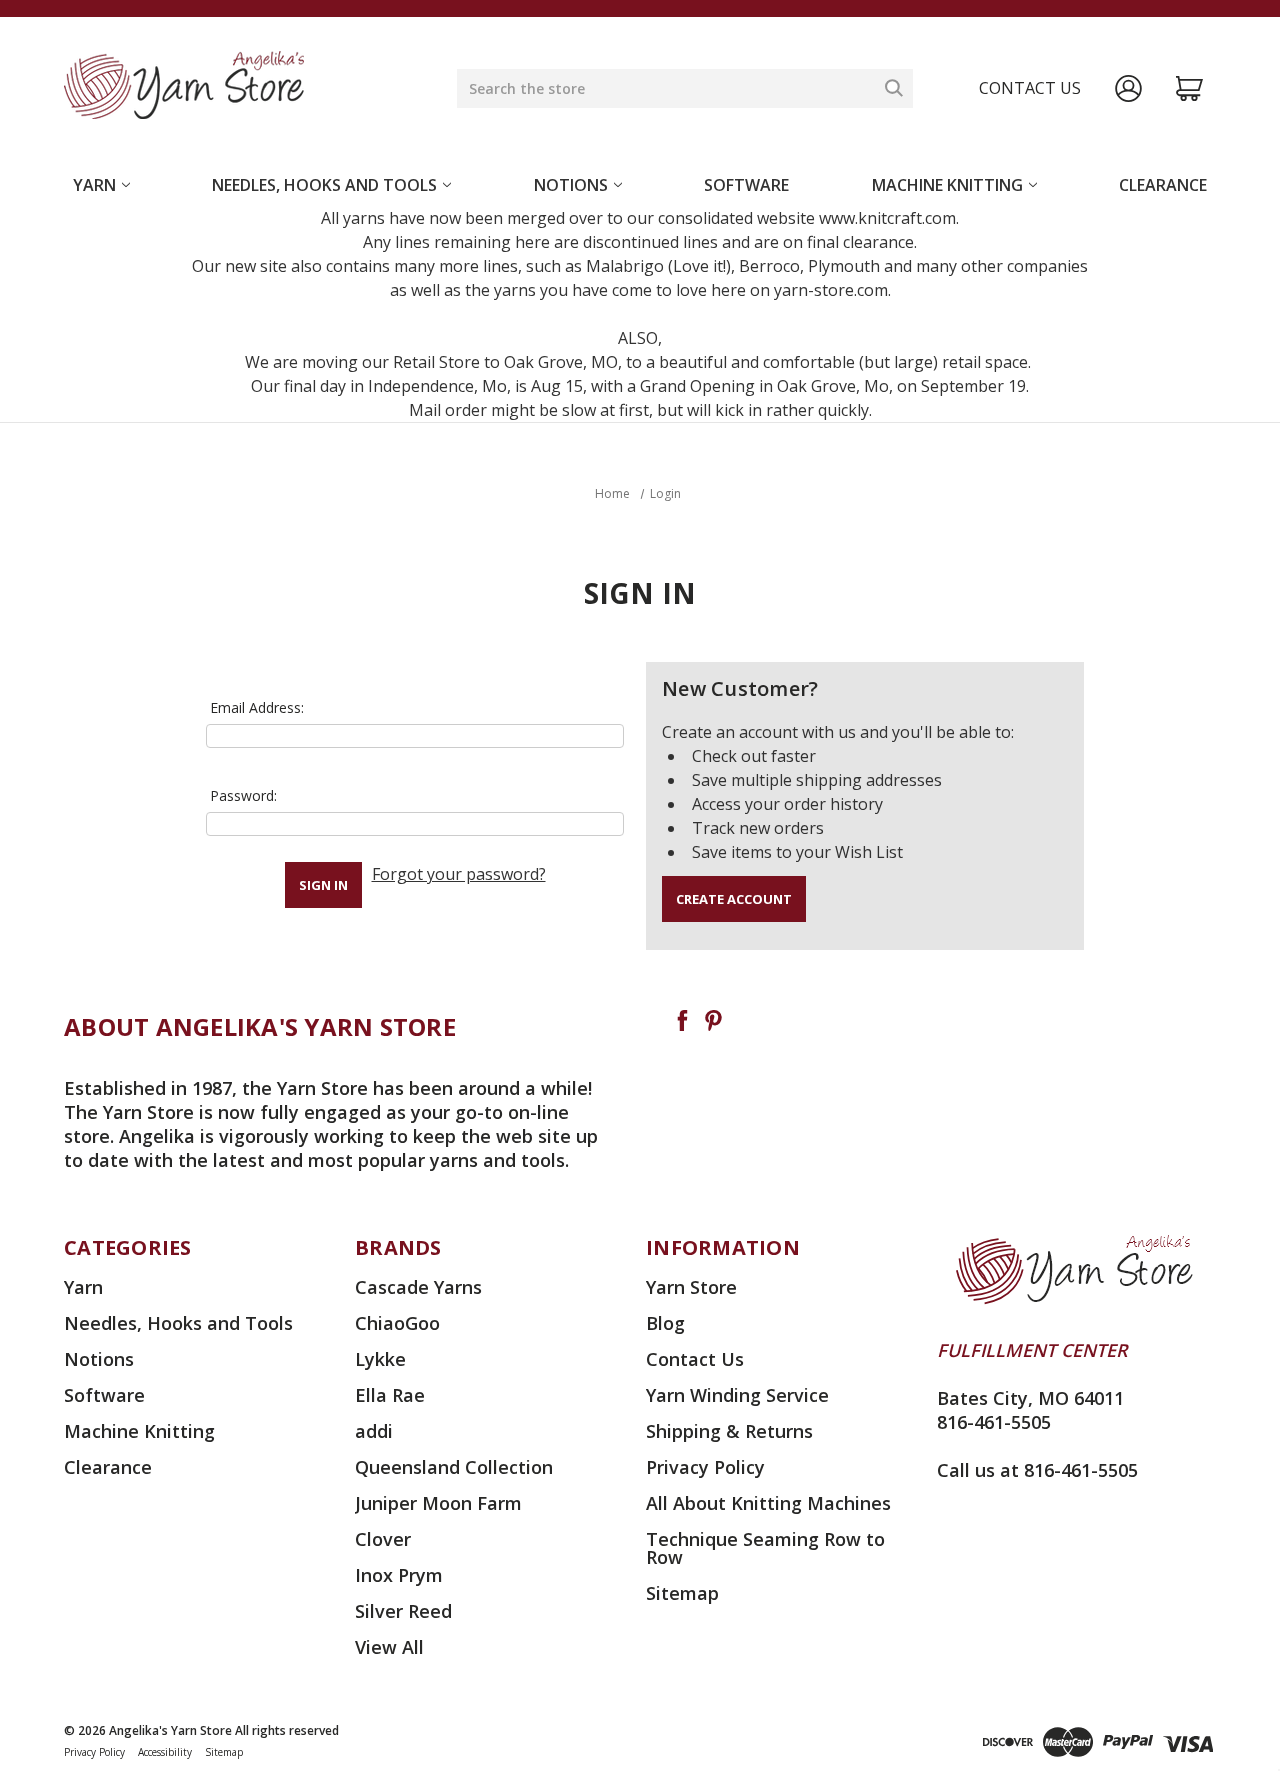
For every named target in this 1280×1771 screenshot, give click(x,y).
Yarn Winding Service (737, 1395)
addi (374, 1431)
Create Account (734, 899)
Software (746, 185)
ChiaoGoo (397, 1323)
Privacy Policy (705, 1467)
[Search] (894, 88)
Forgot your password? (459, 874)
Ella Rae (390, 1395)
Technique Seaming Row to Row (765, 1548)
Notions (571, 185)
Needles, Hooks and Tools (324, 185)
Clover (383, 1539)
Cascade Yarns (418, 1287)
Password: (243, 795)
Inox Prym (399, 1575)
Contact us (1030, 88)
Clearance (1163, 185)
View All (389, 1647)
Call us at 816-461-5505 (1037, 1470)
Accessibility (165, 1752)
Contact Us (695, 1359)
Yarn (94, 185)
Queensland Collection (454, 1467)
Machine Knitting (947, 185)
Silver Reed (403, 1611)
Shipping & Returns (729, 1431)
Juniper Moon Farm (438, 1503)
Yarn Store (691, 1287)
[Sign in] (1128, 88)
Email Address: (257, 707)
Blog (665, 1323)
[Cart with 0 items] (1189, 88)
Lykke (380, 1359)
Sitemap (682, 1593)
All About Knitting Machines (768, 1503)
